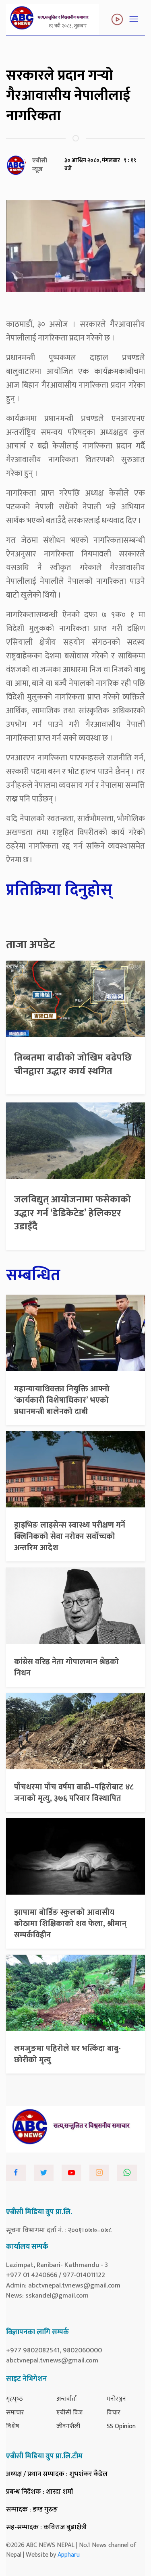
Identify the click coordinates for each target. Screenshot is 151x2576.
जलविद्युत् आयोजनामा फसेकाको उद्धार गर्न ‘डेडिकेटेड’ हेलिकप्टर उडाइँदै (72, 1213)
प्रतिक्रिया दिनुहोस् (59, 890)
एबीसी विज (69, 2413)
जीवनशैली (68, 2426)
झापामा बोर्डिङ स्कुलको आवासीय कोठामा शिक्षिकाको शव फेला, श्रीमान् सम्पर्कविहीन (70, 1924)
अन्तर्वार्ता (67, 2399)
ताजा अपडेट (31, 945)
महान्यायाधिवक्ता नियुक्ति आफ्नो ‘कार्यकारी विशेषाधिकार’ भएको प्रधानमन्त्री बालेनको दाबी (62, 1400)
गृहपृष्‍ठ (14, 2399)
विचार (114, 2413)
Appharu (69, 2555)
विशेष (13, 2426)
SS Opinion (121, 2426)
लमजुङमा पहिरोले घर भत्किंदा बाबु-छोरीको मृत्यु (67, 2054)
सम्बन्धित (33, 1275)
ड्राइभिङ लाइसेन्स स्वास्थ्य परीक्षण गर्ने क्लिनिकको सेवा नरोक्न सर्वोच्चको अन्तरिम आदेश (70, 1536)
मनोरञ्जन (116, 2399)
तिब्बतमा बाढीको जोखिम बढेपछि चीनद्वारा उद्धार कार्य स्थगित (73, 1065)
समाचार (15, 2413)
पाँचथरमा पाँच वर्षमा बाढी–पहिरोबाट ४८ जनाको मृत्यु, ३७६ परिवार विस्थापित (74, 1793)
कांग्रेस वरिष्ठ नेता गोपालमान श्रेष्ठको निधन (66, 1667)
